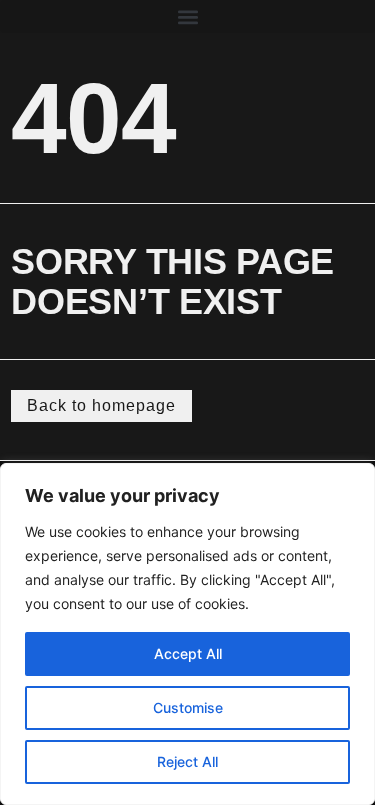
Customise (188, 707)
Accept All (188, 653)
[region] (187, 634)
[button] (187, 16)
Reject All (187, 761)
